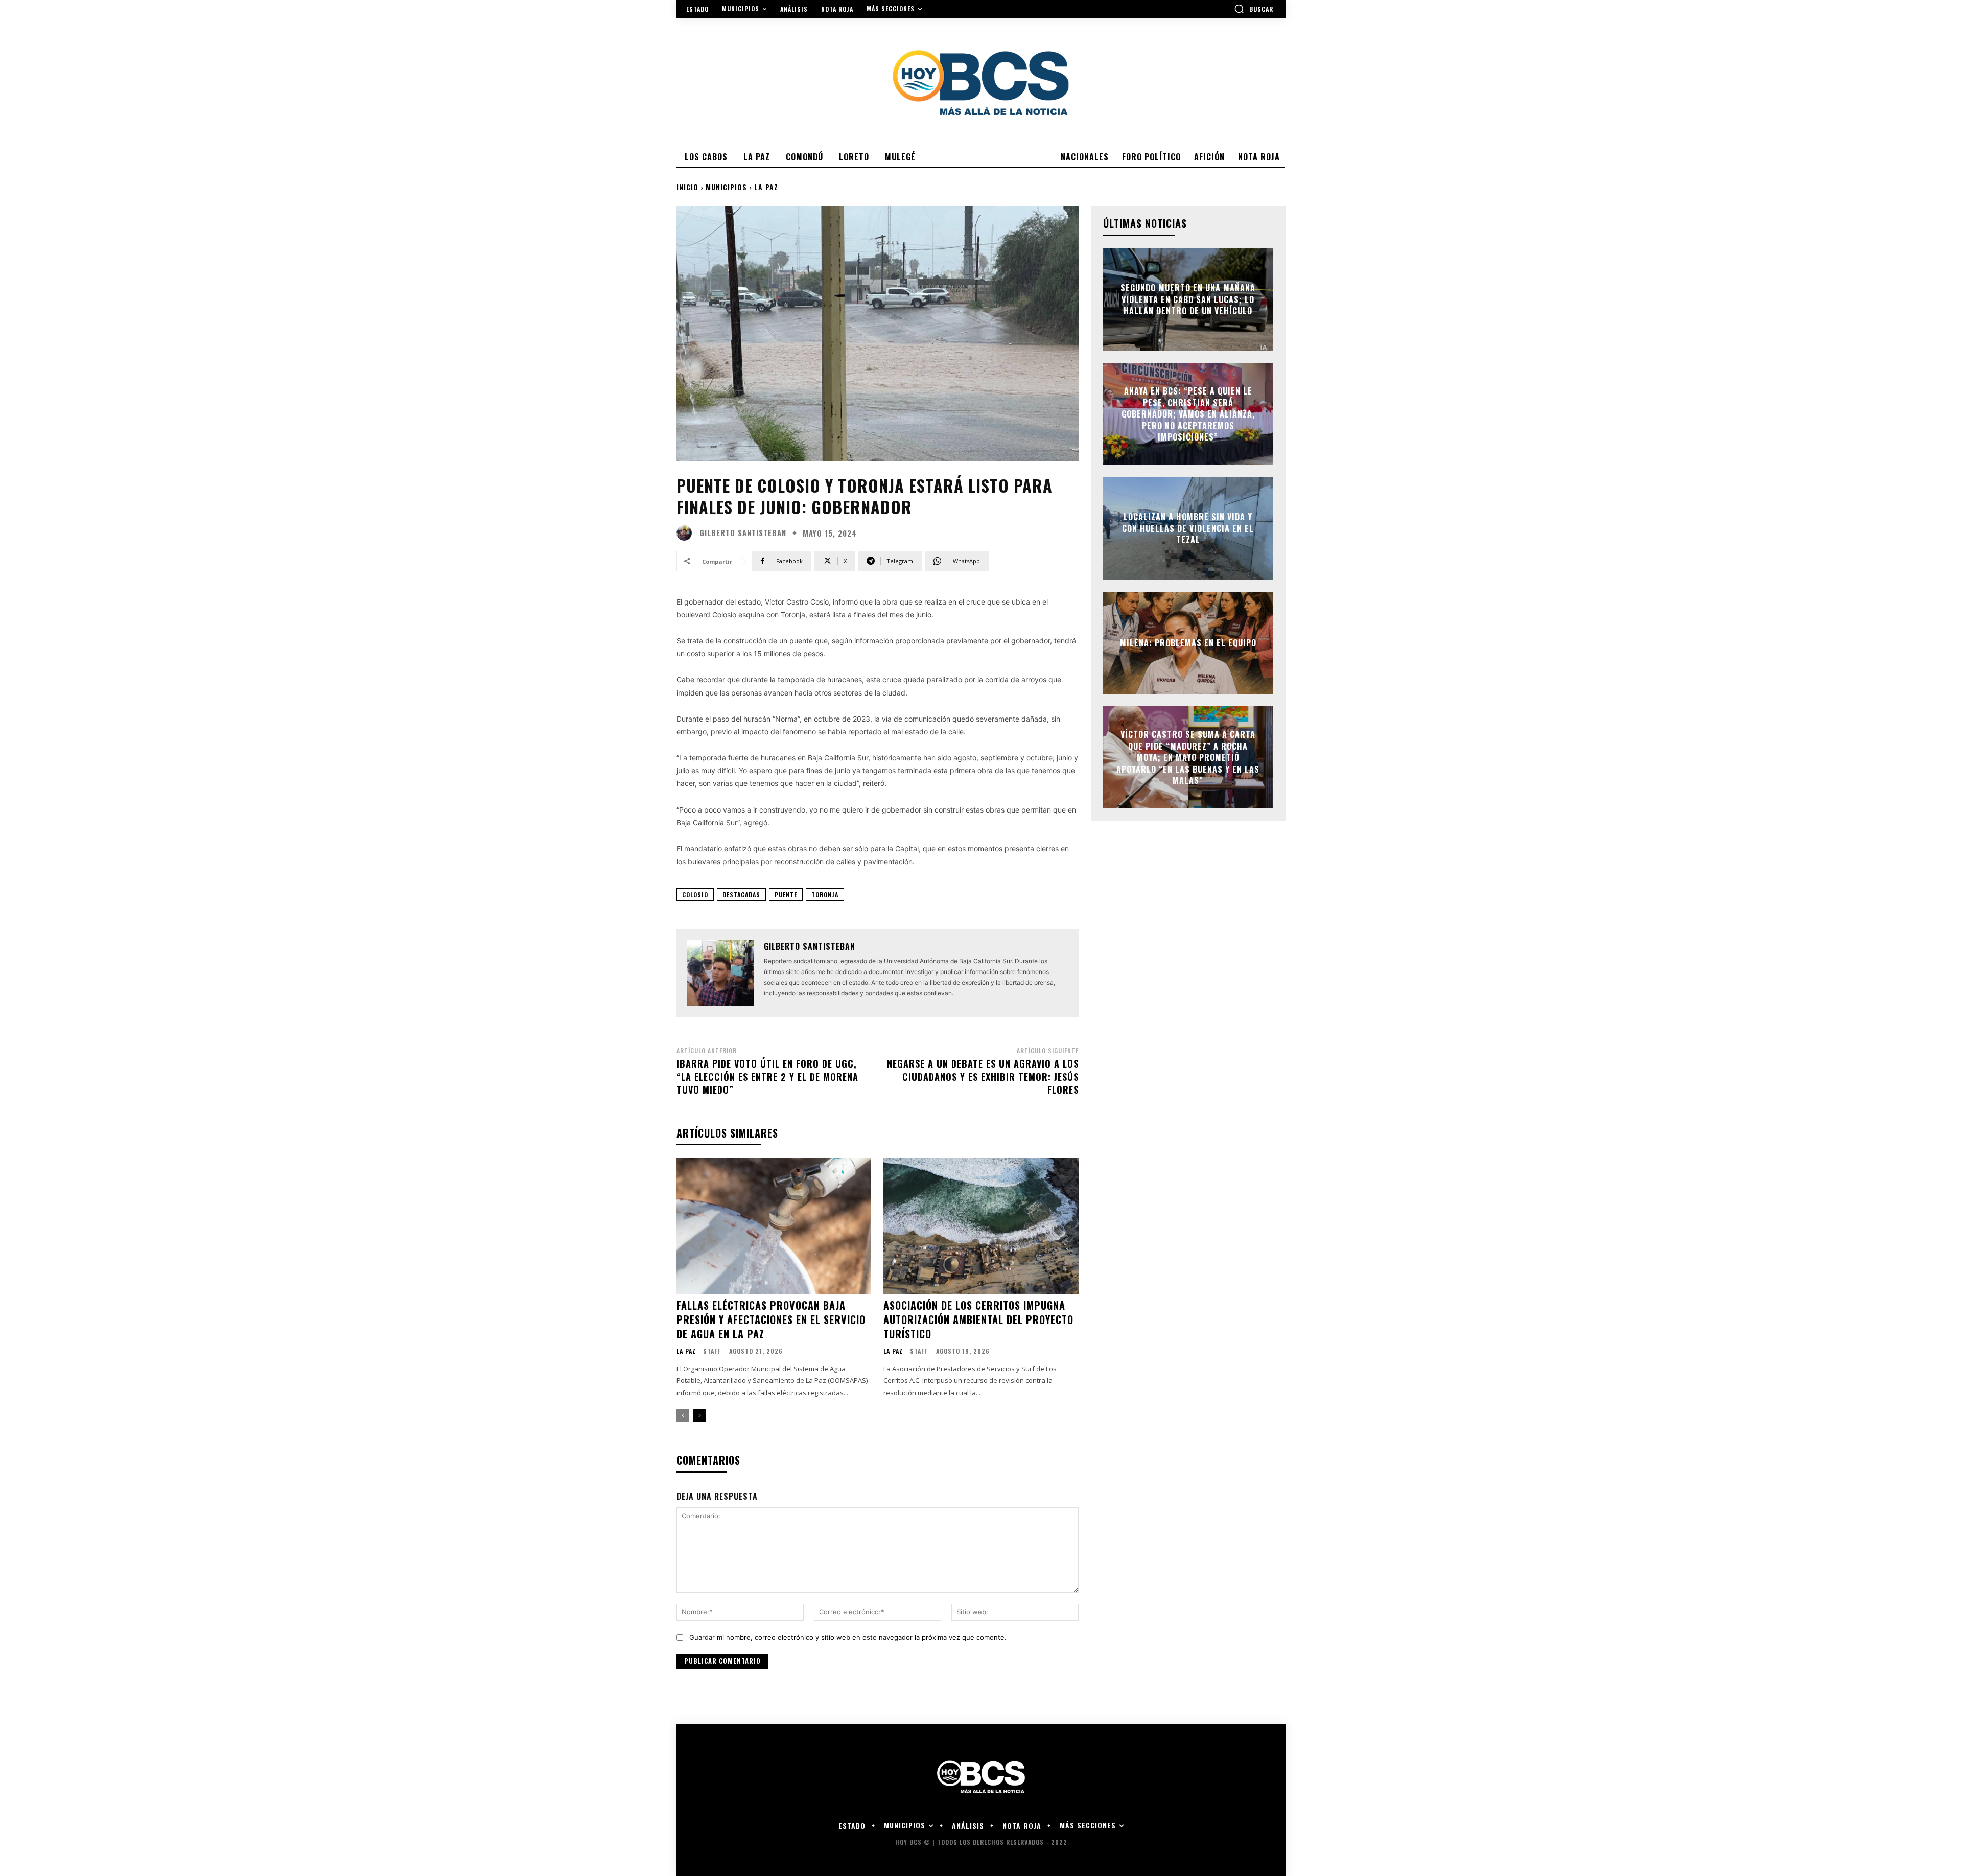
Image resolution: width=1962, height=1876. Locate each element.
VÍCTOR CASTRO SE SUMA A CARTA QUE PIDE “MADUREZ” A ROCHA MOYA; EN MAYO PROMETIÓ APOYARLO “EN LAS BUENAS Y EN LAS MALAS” (1188, 757)
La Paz (766, 187)
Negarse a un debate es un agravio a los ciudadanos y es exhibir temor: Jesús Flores (983, 1076)
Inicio (687, 187)
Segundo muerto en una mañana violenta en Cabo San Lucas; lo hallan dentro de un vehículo (1188, 300)
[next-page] (699, 1416)
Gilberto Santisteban (743, 533)
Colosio (695, 895)
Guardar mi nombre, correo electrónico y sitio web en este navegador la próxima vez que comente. (848, 1637)
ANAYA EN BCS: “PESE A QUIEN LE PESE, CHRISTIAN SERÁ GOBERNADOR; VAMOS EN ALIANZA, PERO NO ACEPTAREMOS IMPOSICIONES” (1188, 414)
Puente (786, 895)
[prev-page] (683, 1416)
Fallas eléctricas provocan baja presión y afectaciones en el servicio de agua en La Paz (771, 1319)
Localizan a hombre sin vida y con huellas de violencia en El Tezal (1188, 529)
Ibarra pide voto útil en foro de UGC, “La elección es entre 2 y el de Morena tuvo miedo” (767, 1076)
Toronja (825, 895)
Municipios (726, 187)
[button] (1254, 9)
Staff (712, 1351)
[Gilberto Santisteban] (687, 533)
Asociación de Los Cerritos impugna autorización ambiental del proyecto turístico (978, 1319)
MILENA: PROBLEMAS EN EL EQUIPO (1188, 643)
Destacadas (741, 895)
